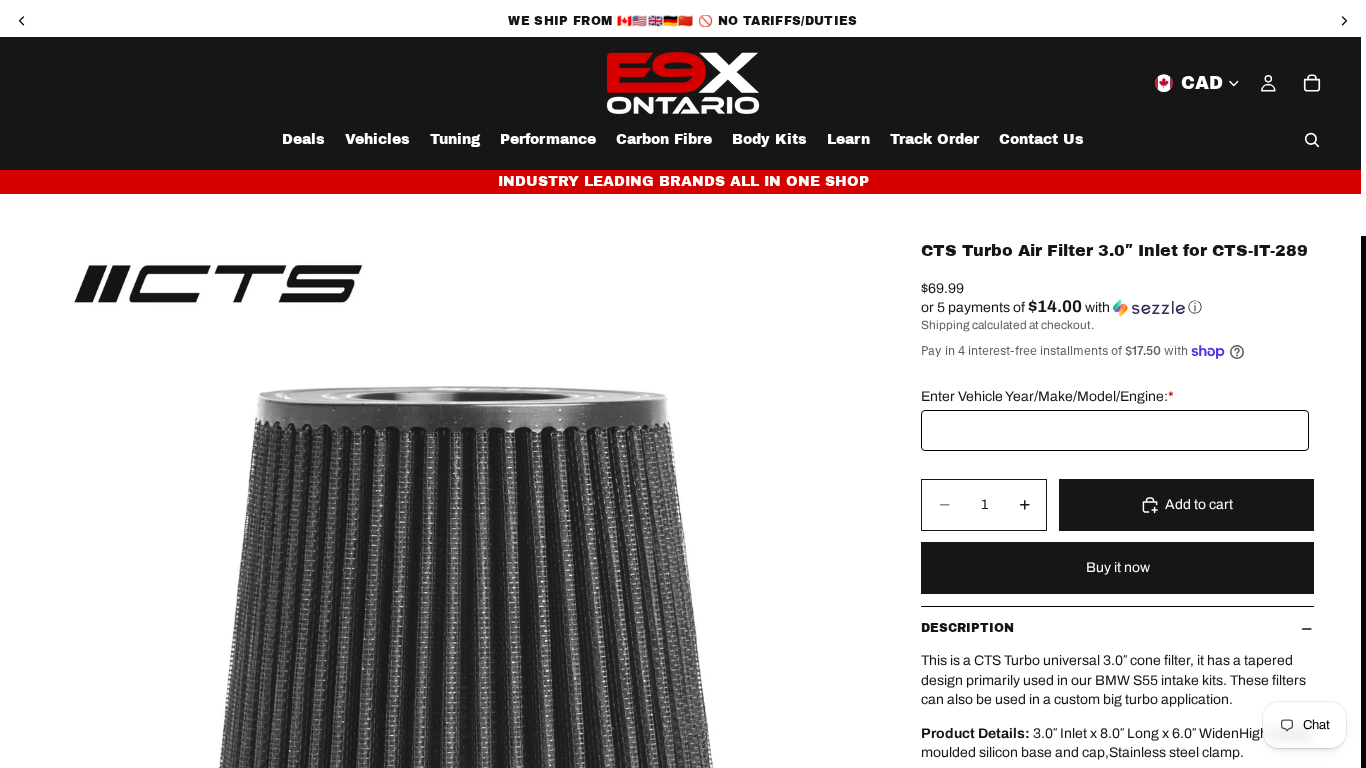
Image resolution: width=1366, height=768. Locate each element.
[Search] (1312, 140)
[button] (1117, 307)
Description (967, 628)
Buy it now (1118, 567)
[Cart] (1312, 83)
